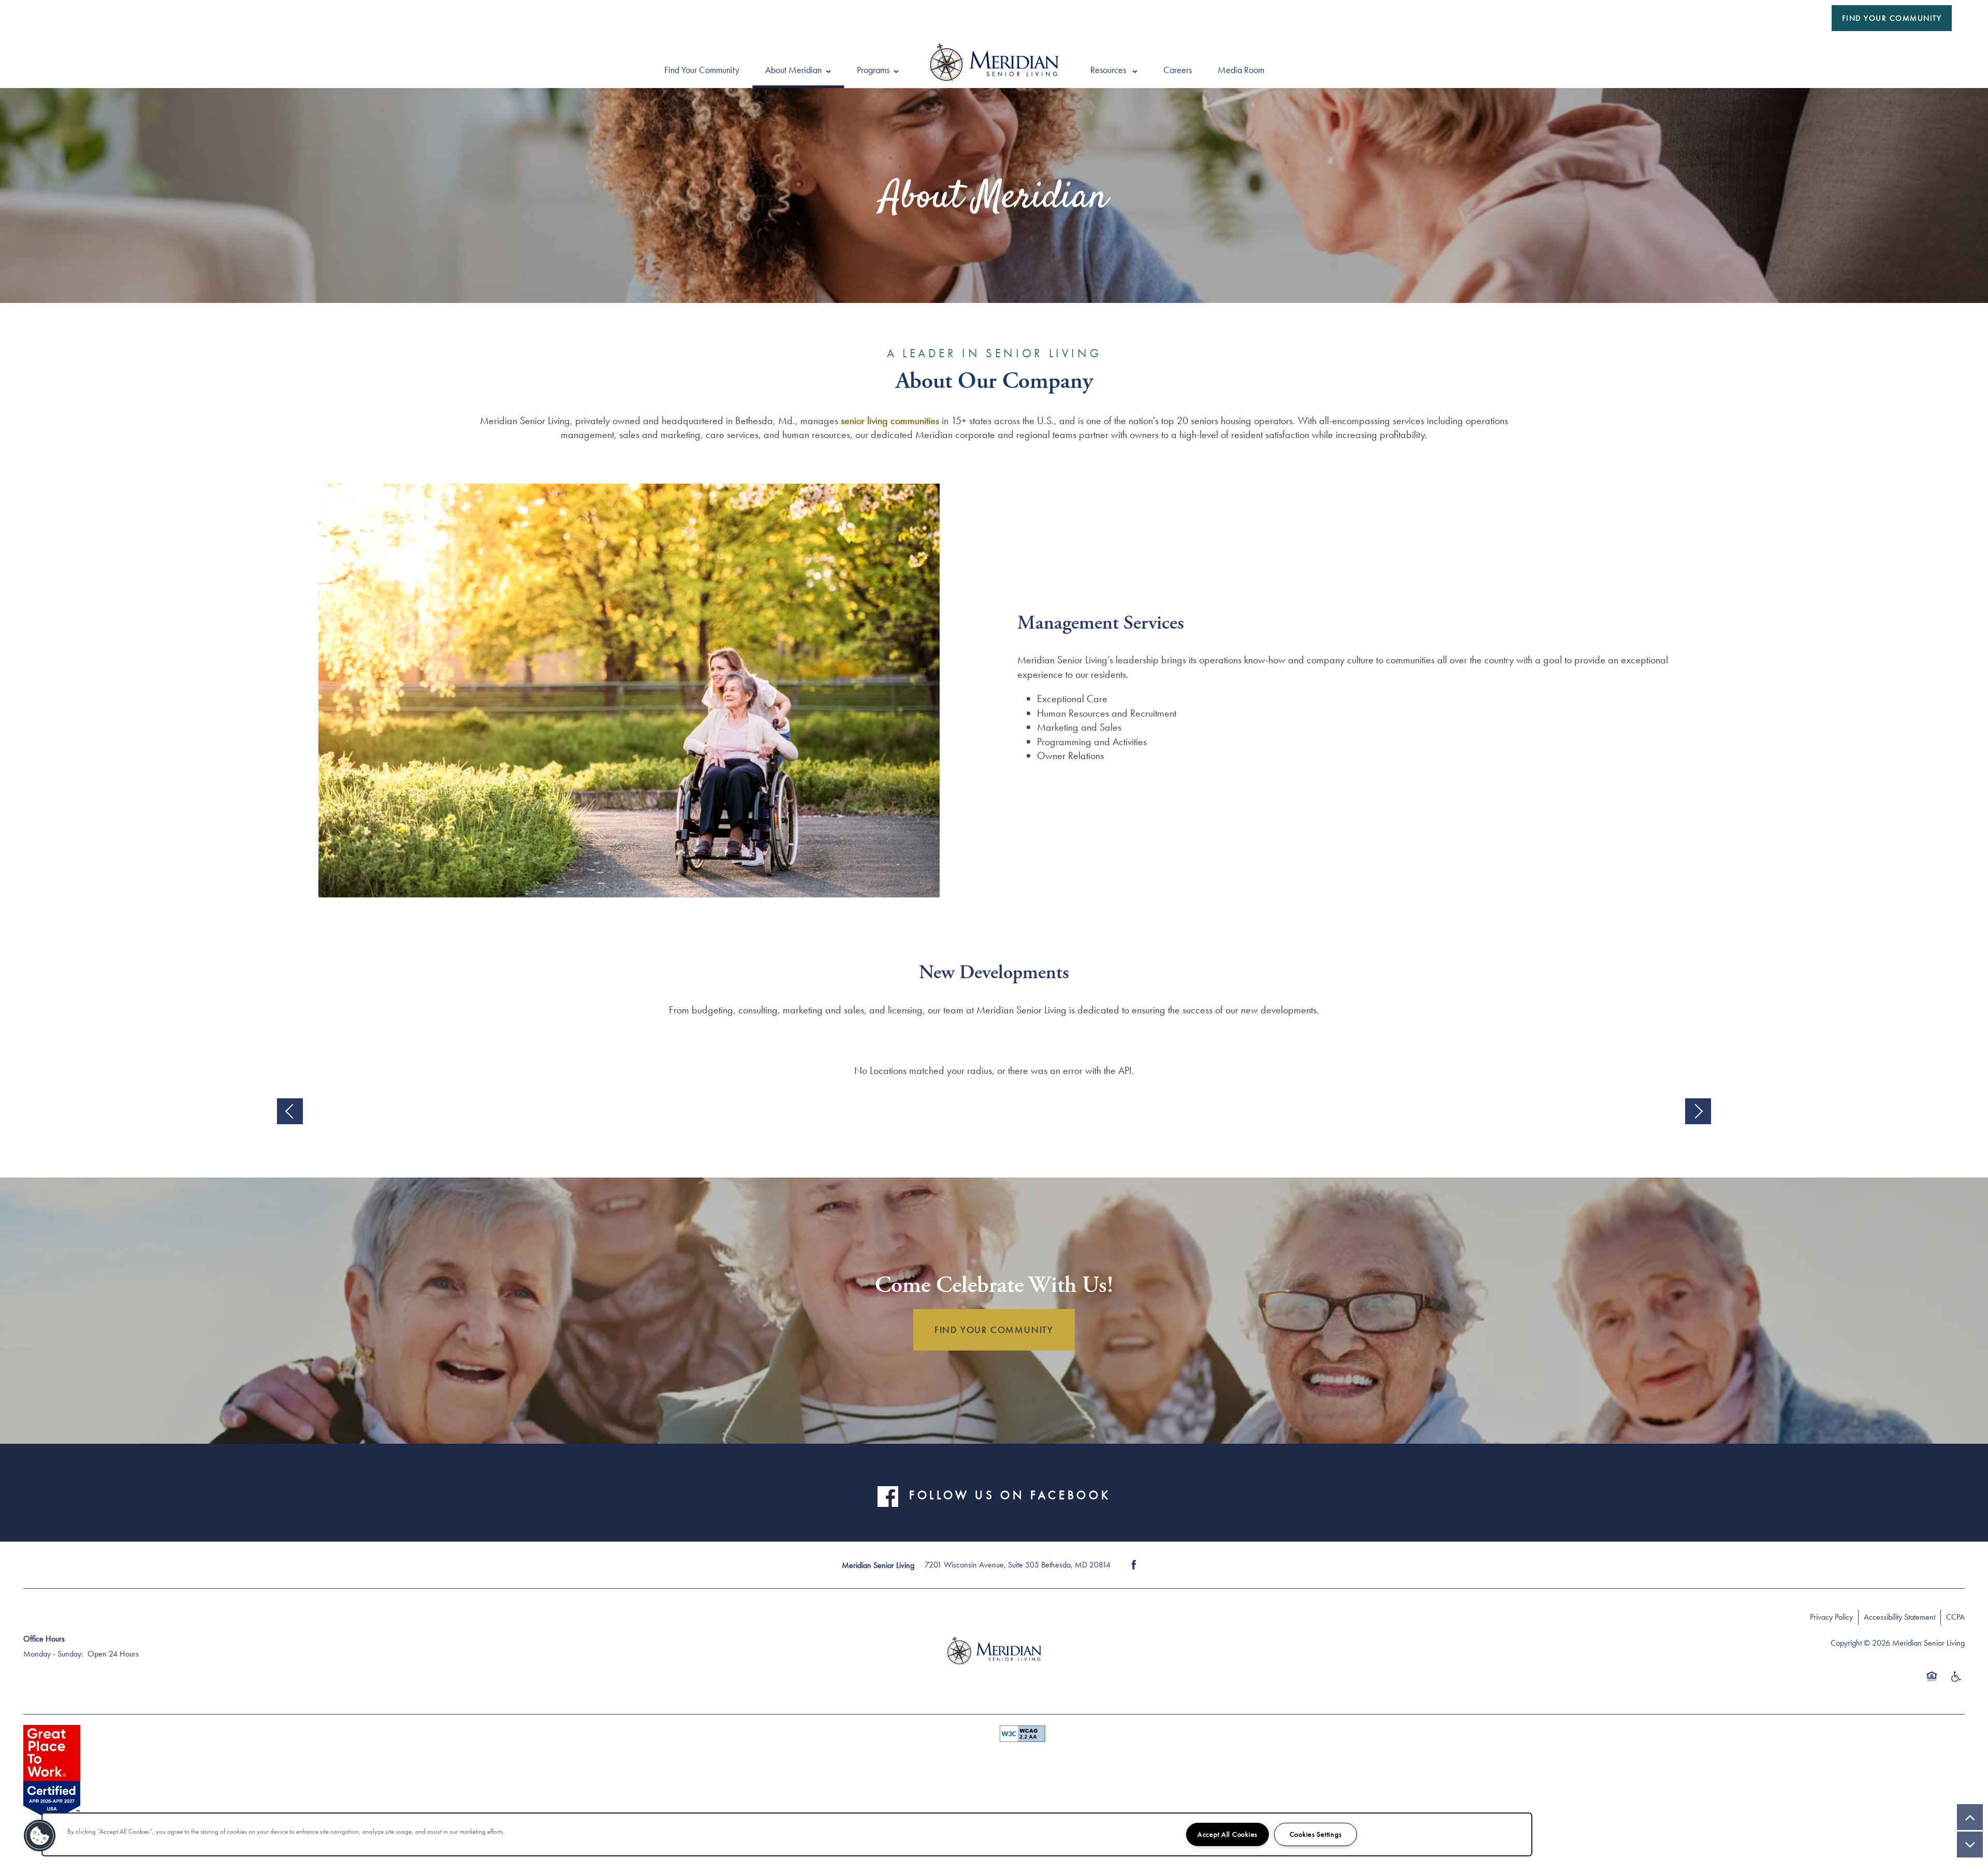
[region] (787, 1834)
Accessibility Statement (1899, 1617)
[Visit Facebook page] (1134, 1565)
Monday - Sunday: (53, 1654)
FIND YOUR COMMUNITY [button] (994, 1330)
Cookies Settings (1316, 1834)
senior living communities (890, 420)
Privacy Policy (1831, 1617)
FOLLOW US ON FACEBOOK (1010, 1495)
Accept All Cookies (1227, 1834)
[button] (1892, 18)
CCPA (1955, 1617)
